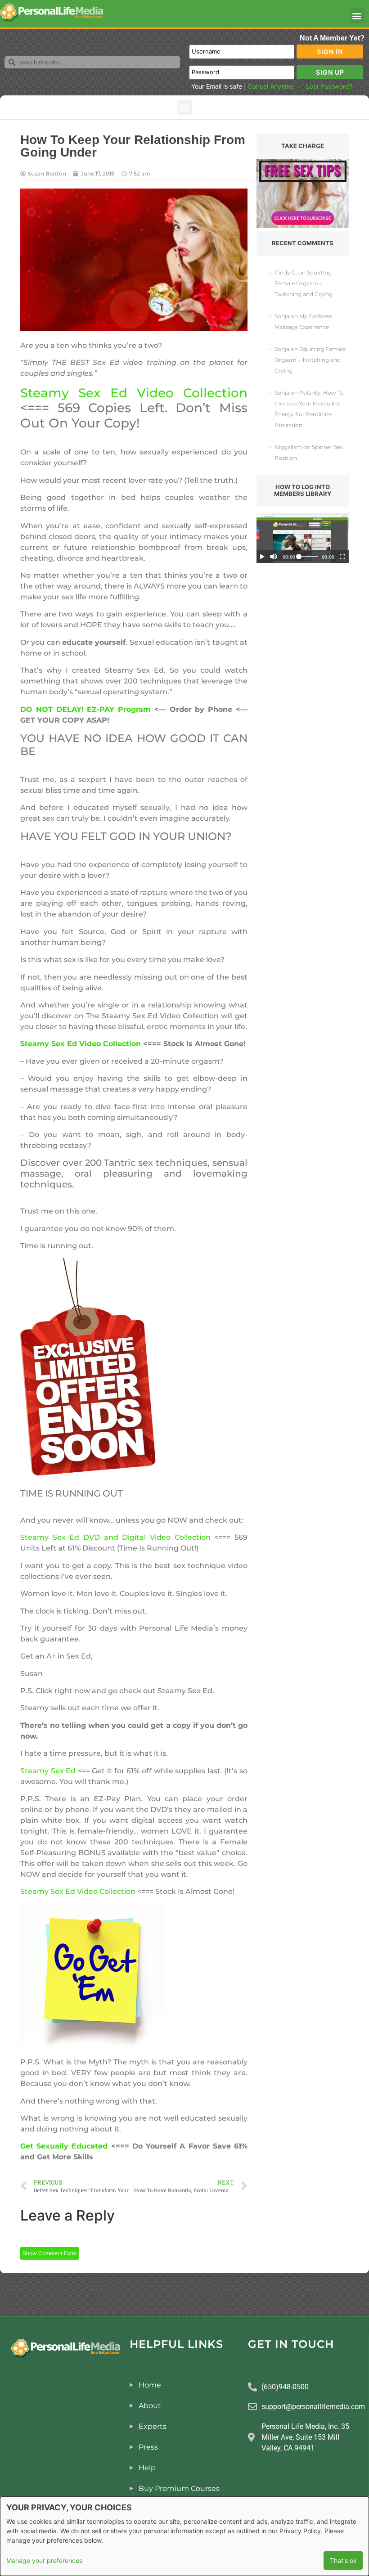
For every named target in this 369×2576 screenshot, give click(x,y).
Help (147, 2468)
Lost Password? (329, 86)
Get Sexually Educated (64, 2146)
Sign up (330, 72)
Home (150, 2385)
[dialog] (184, 2536)
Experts (153, 2426)
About (150, 2406)
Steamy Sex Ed (48, 1771)
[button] (357, 16)
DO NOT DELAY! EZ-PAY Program (85, 709)
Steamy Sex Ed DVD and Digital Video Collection (115, 1537)
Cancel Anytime (271, 86)
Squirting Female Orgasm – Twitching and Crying (304, 283)
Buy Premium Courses (179, 2488)
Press (148, 2447)
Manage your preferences (44, 2560)
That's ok (343, 2560)
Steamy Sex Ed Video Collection (134, 393)
